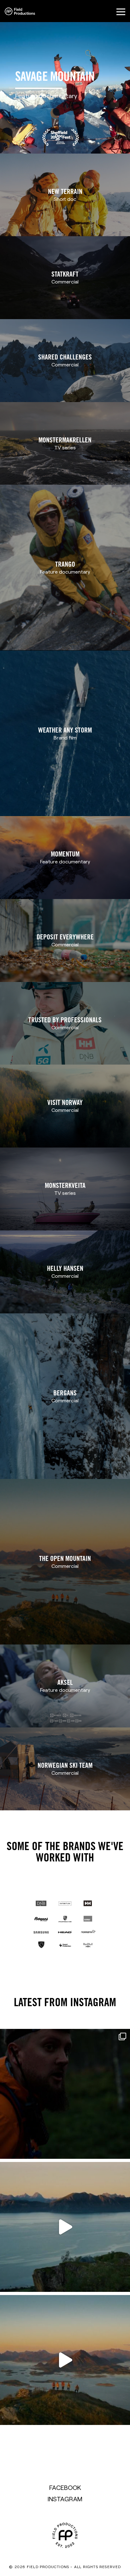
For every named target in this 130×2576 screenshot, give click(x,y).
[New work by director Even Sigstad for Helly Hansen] (65, 2094)
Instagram (65, 2499)
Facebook (65, 2487)
